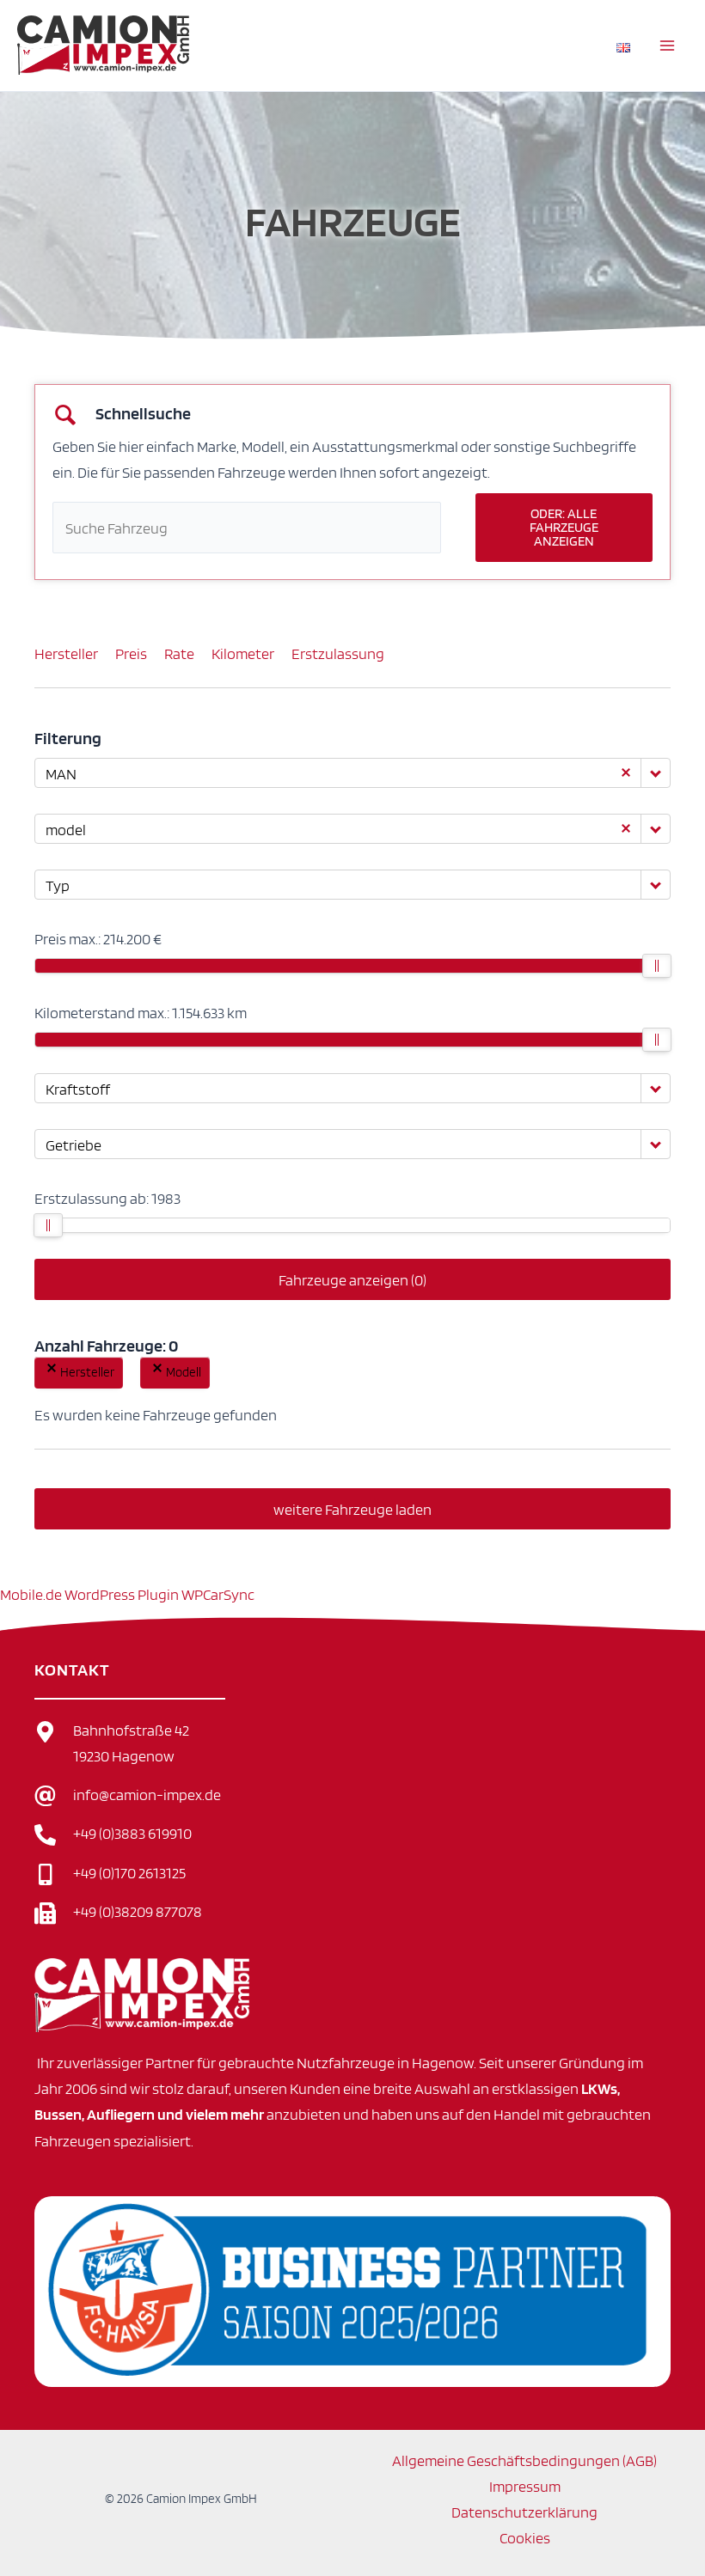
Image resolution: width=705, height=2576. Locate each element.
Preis (131, 653)
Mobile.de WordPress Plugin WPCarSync (127, 1594)
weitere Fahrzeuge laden (352, 1509)
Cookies (525, 2537)
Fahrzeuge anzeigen (352, 1279)
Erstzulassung (338, 653)
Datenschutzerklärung (524, 2512)
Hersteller (66, 653)
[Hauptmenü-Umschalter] (668, 45)
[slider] (657, 966)
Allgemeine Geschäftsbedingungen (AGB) (524, 2460)
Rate (179, 653)
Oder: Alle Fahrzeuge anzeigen (564, 527)
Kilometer (243, 653)
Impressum (525, 2486)
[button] (52, 1368)
